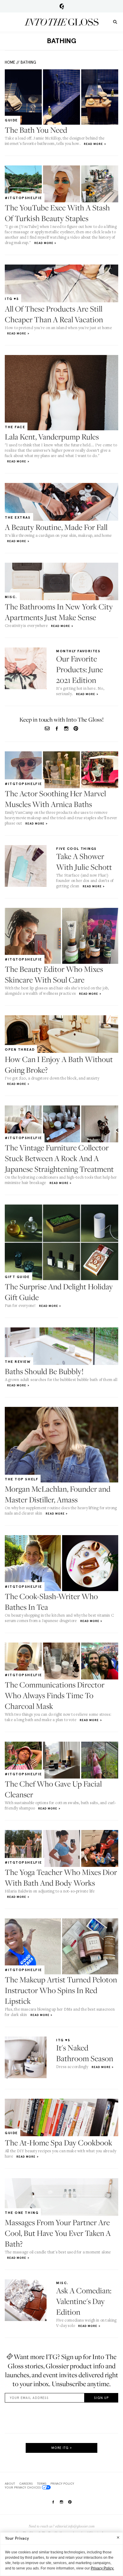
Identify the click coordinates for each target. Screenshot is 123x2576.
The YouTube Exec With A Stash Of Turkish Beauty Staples (57, 213)
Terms (42, 2483)
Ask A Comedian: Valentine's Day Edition (84, 2301)
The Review (18, 1362)
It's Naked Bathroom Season (85, 2053)
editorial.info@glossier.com (75, 2526)
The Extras (18, 517)
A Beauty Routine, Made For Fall (56, 527)
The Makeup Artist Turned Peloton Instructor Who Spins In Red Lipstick (61, 1990)
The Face (15, 427)
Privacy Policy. (102, 2568)
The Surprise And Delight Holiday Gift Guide (59, 1292)
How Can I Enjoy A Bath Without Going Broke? (59, 1065)
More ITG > (62, 2448)
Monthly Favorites (78, 651)
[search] (115, 22)
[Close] (118, 2537)
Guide (11, 120)
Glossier (62, 6)
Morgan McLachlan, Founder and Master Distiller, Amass (58, 1494)
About (10, 2483)
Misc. (11, 597)
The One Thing (22, 2213)
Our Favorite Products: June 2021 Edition (80, 669)
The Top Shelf (21, 1479)
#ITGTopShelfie (23, 198)
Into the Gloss (61, 22)
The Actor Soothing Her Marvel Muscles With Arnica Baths (55, 799)
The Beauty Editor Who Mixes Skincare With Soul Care (54, 974)
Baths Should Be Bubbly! (44, 1371)
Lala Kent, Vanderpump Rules (52, 437)
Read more (93, 144)
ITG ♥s (12, 299)
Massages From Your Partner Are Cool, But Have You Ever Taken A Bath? (58, 2233)
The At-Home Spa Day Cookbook (59, 2143)
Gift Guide (17, 1277)
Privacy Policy (62, 2483)
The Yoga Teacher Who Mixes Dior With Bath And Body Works (61, 1877)
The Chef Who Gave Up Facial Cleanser (53, 1789)
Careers (26, 2483)
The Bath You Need (36, 130)
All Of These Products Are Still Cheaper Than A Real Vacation (54, 314)
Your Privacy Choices (23, 2487)
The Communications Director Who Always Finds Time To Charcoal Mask (55, 1695)
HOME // (12, 62)
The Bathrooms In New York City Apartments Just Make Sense (59, 612)
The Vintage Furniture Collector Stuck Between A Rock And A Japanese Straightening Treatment (59, 1158)
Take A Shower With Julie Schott (84, 862)
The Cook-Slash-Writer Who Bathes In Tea (51, 1602)
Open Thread (20, 1050)
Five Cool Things (76, 849)
